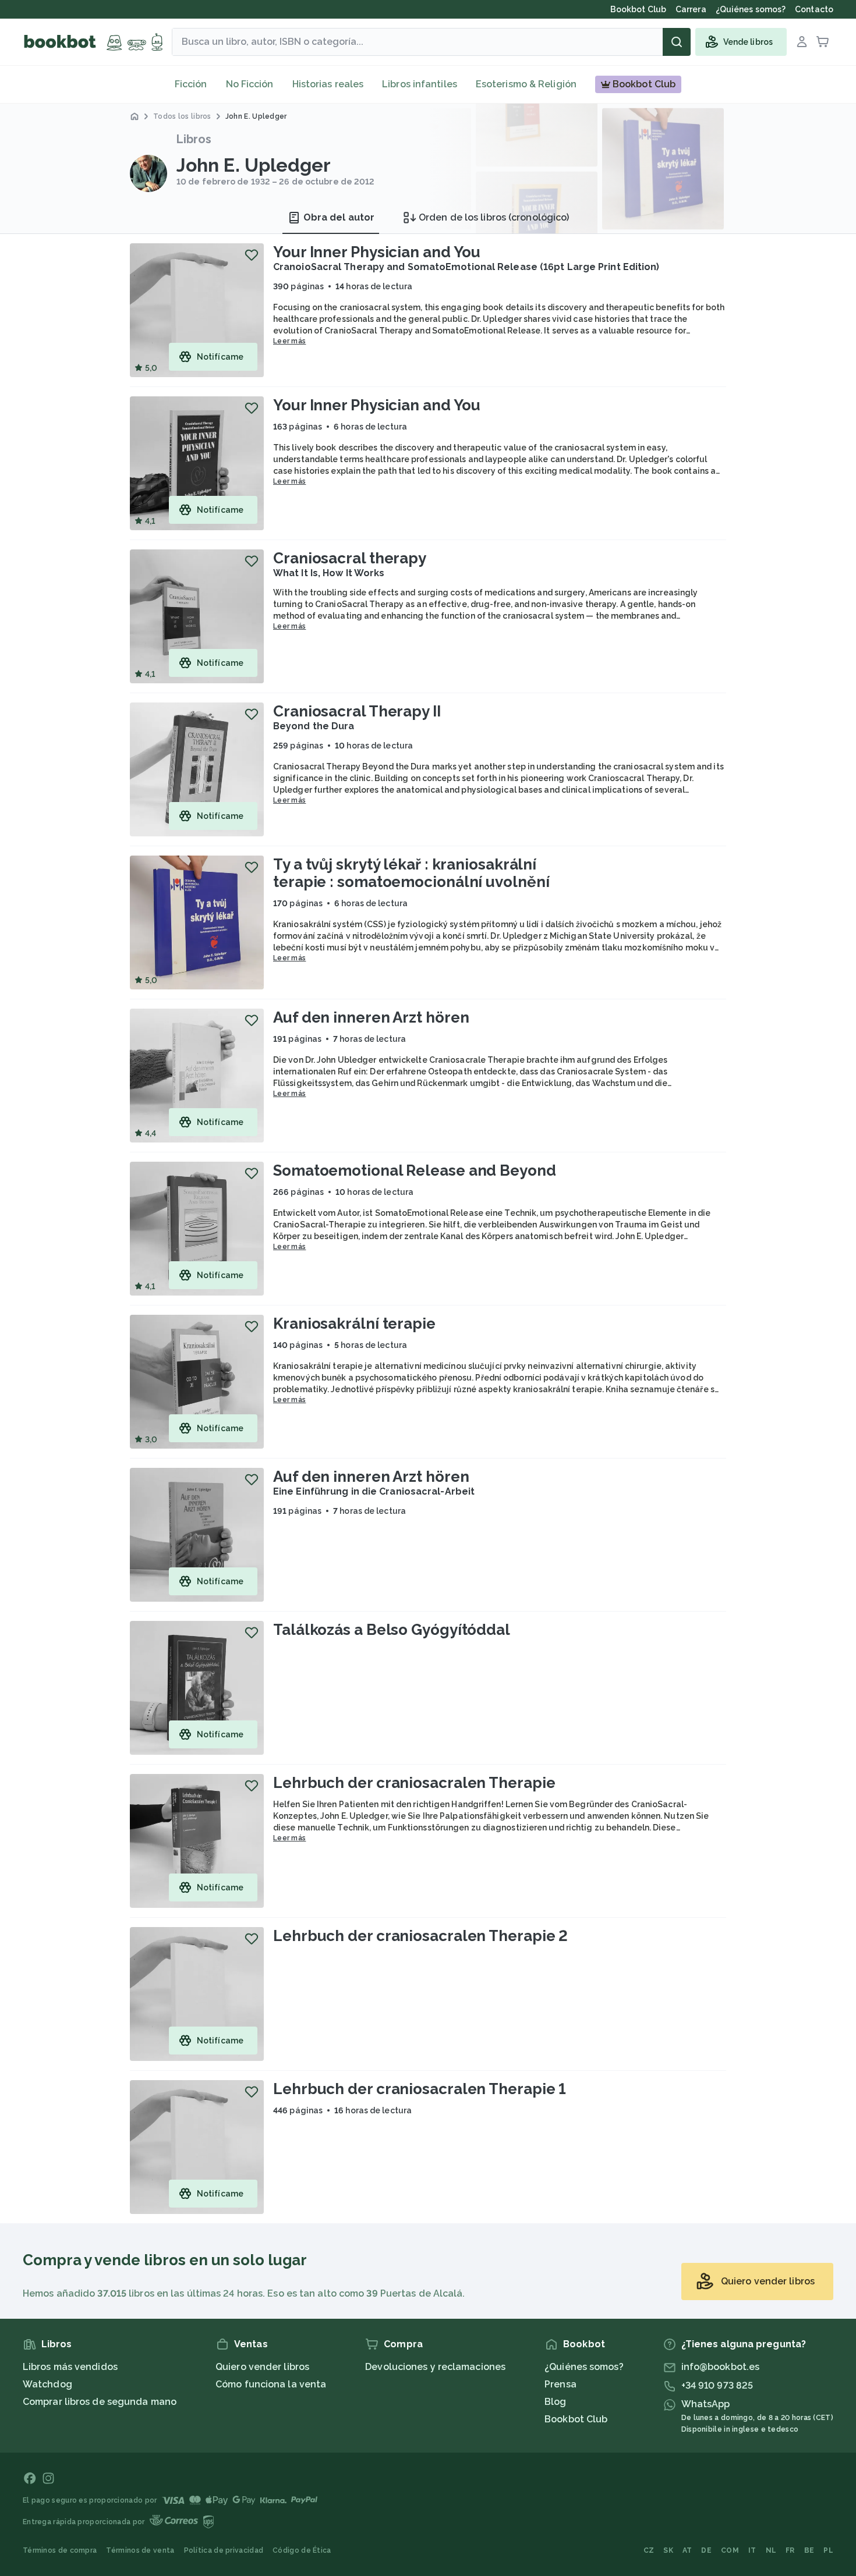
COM (730, 2550)
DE (706, 2550)
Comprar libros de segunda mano (100, 2402)
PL (828, 2550)
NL (771, 2550)
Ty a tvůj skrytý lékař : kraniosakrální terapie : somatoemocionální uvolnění (411, 873)
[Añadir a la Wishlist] (252, 255)
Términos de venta (140, 2550)
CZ (649, 2550)
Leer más (289, 341)
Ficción (191, 84)
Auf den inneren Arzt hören (371, 1017)
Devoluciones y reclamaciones (435, 2367)
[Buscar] (677, 42)
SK (668, 2550)
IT (752, 2550)
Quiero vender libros (262, 2367)
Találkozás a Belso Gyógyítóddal (392, 1630)
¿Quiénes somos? (584, 2367)
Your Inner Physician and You (377, 252)
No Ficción (250, 84)
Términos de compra (60, 2550)
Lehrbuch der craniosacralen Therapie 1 (420, 2089)
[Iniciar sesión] (802, 42)
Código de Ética (302, 2550)
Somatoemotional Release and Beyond (415, 1170)
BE (809, 2550)
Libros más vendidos (70, 2367)
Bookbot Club (576, 2419)
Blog (555, 2402)
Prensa (560, 2384)
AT (687, 2550)
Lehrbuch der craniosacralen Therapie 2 (420, 1936)
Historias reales (328, 84)
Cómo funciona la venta (271, 2384)
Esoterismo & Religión (526, 84)
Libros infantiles (420, 84)
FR (790, 2550)
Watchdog (47, 2384)
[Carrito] (823, 42)
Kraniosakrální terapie (354, 1324)
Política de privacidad (224, 2550)
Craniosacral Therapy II (357, 711)
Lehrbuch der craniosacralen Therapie (414, 1783)
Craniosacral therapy (350, 558)
